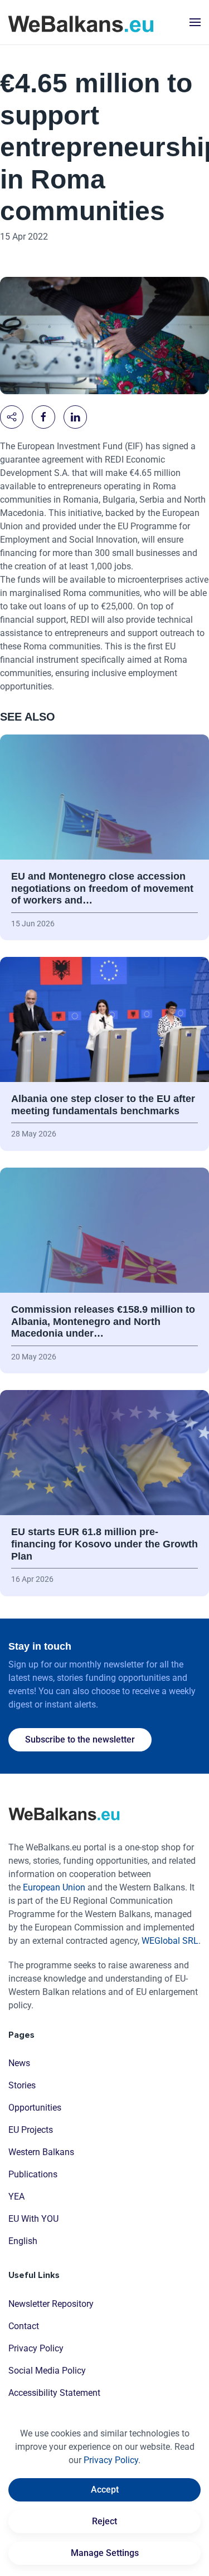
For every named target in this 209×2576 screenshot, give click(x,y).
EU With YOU (33, 2219)
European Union (54, 1887)
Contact (24, 2326)
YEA (16, 2197)
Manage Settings (105, 2553)
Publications (33, 2174)
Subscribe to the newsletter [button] (80, 1739)
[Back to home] (81, 22)
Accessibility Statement (54, 2393)
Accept (105, 2490)
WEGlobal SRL (170, 1941)
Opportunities (35, 2108)
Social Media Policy (47, 2371)
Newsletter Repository (51, 2304)
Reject (104, 2521)
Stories (22, 2085)
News (19, 2063)
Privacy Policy (36, 2348)
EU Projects (31, 2130)
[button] (195, 22)
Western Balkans (41, 2152)
